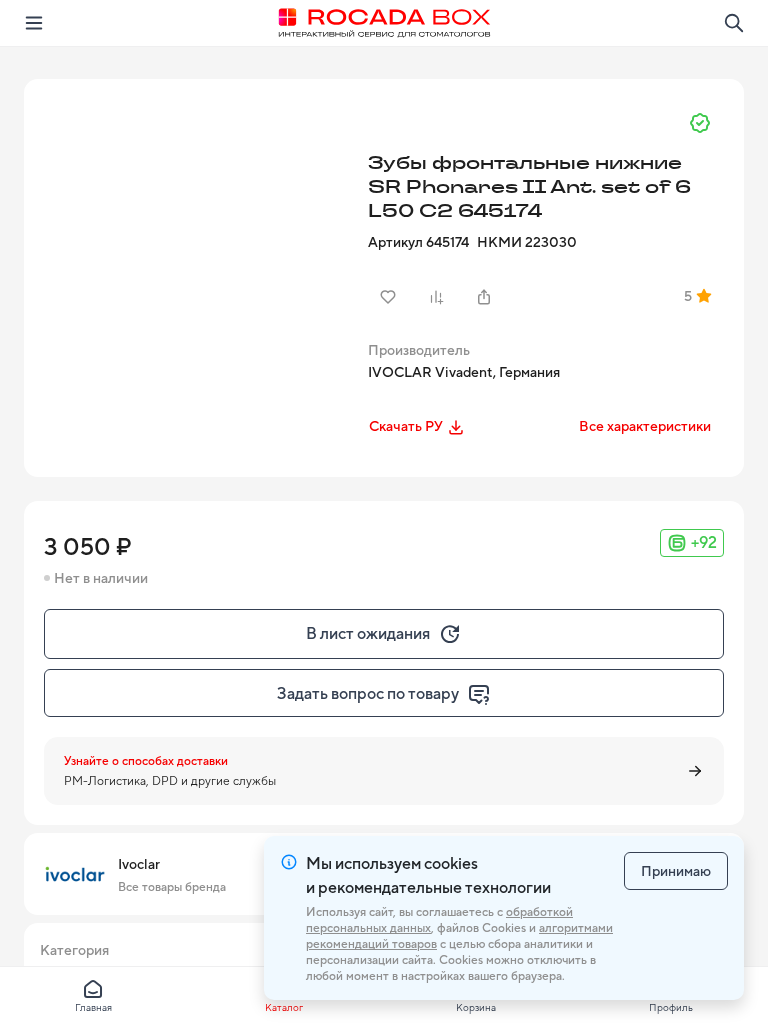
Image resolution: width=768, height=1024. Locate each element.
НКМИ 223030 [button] (527, 242)
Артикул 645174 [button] (418, 242)
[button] (194, 249)
